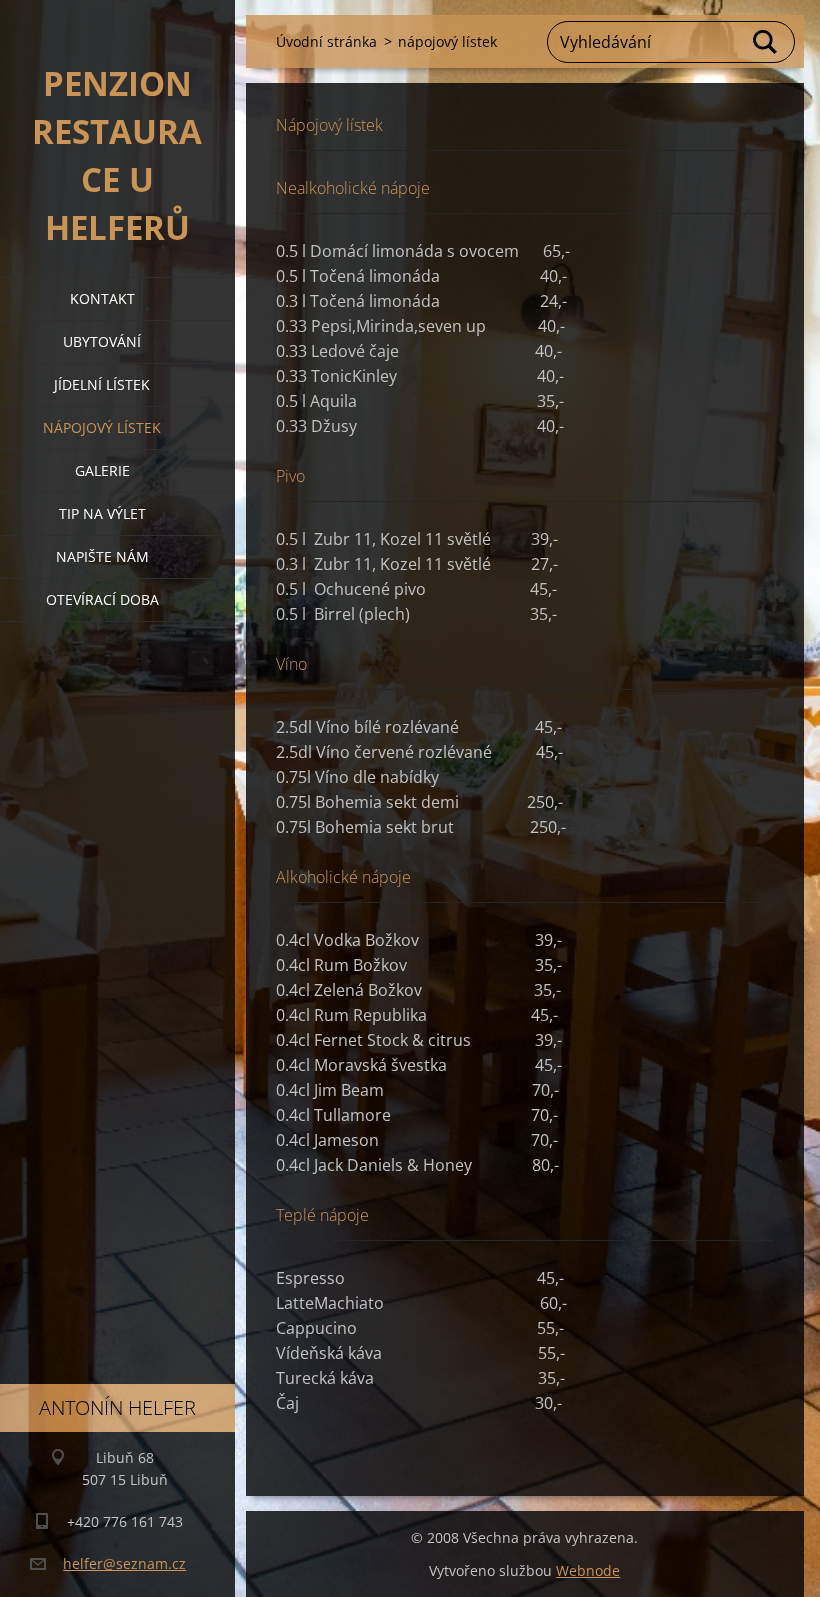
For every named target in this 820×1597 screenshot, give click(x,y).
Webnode (588, 1570)
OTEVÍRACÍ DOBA (102, 599)
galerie (102, 470)
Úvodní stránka (326, 41)
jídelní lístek (102, 384)
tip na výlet (102, 513)
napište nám (102, 556)
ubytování (102, 341)
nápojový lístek (102, 427)
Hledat (766, 42)
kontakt (102, 298)
